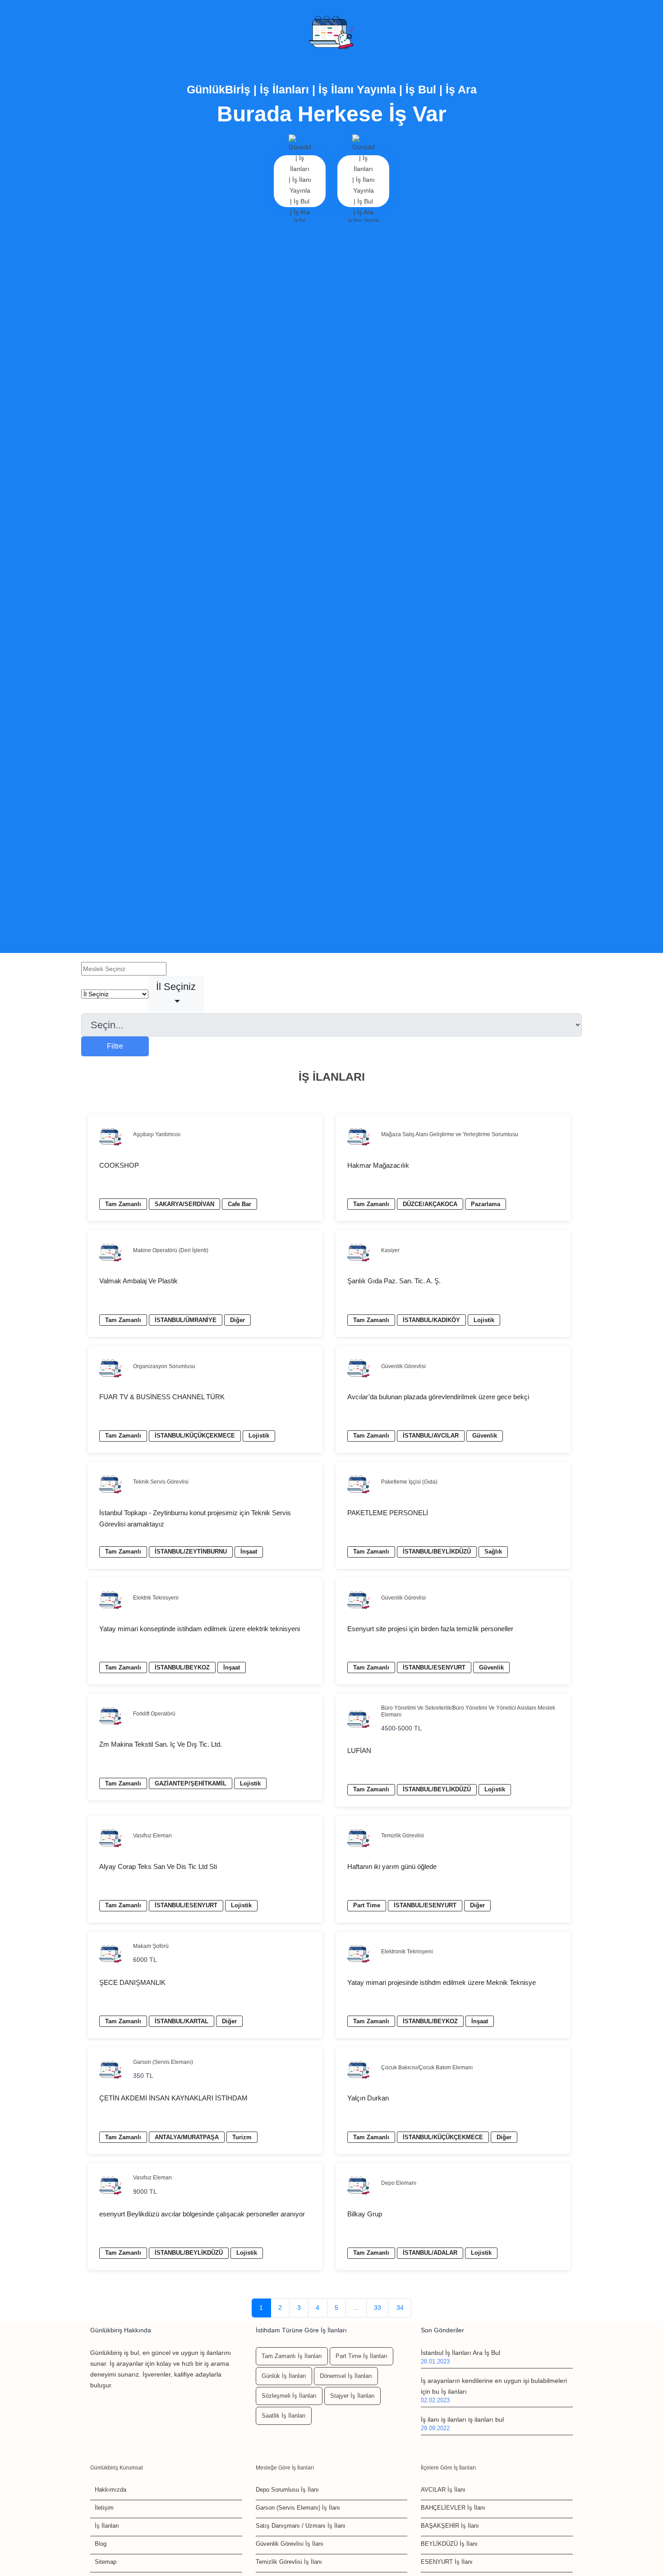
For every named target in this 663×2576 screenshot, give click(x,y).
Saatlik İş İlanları (284, 2416)
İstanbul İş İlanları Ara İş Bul (460, 2353)
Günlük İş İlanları (284, 2376)
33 (378, 2308)
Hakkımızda (110, 2490)
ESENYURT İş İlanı (447, 2562)
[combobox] (176, 994)
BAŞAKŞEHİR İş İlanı (450, 2526)
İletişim (104, 2508)
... (356, 2308)
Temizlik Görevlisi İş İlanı (289, 2562)
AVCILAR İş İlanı (443, 2490)
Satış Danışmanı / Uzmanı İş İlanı (301, 2526)
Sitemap (106, 2562)
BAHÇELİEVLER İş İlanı (453, 2508)
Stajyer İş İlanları (352, 2396)
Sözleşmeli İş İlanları (289, 2396)
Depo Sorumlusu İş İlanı (287, 2490)
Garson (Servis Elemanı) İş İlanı (298, 2508)
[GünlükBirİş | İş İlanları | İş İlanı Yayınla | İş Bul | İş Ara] (331, 33)
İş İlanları (107, 2526)
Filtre (115, 1046)
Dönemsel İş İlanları (346, 2376)
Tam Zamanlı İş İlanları (292, 2356)
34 (400, 2308)
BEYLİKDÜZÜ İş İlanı (449, 2544)
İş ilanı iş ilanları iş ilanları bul (462, 2419)
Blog (101, 2544)
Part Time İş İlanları (361, 2356)
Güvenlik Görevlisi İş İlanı (290, 2544)
